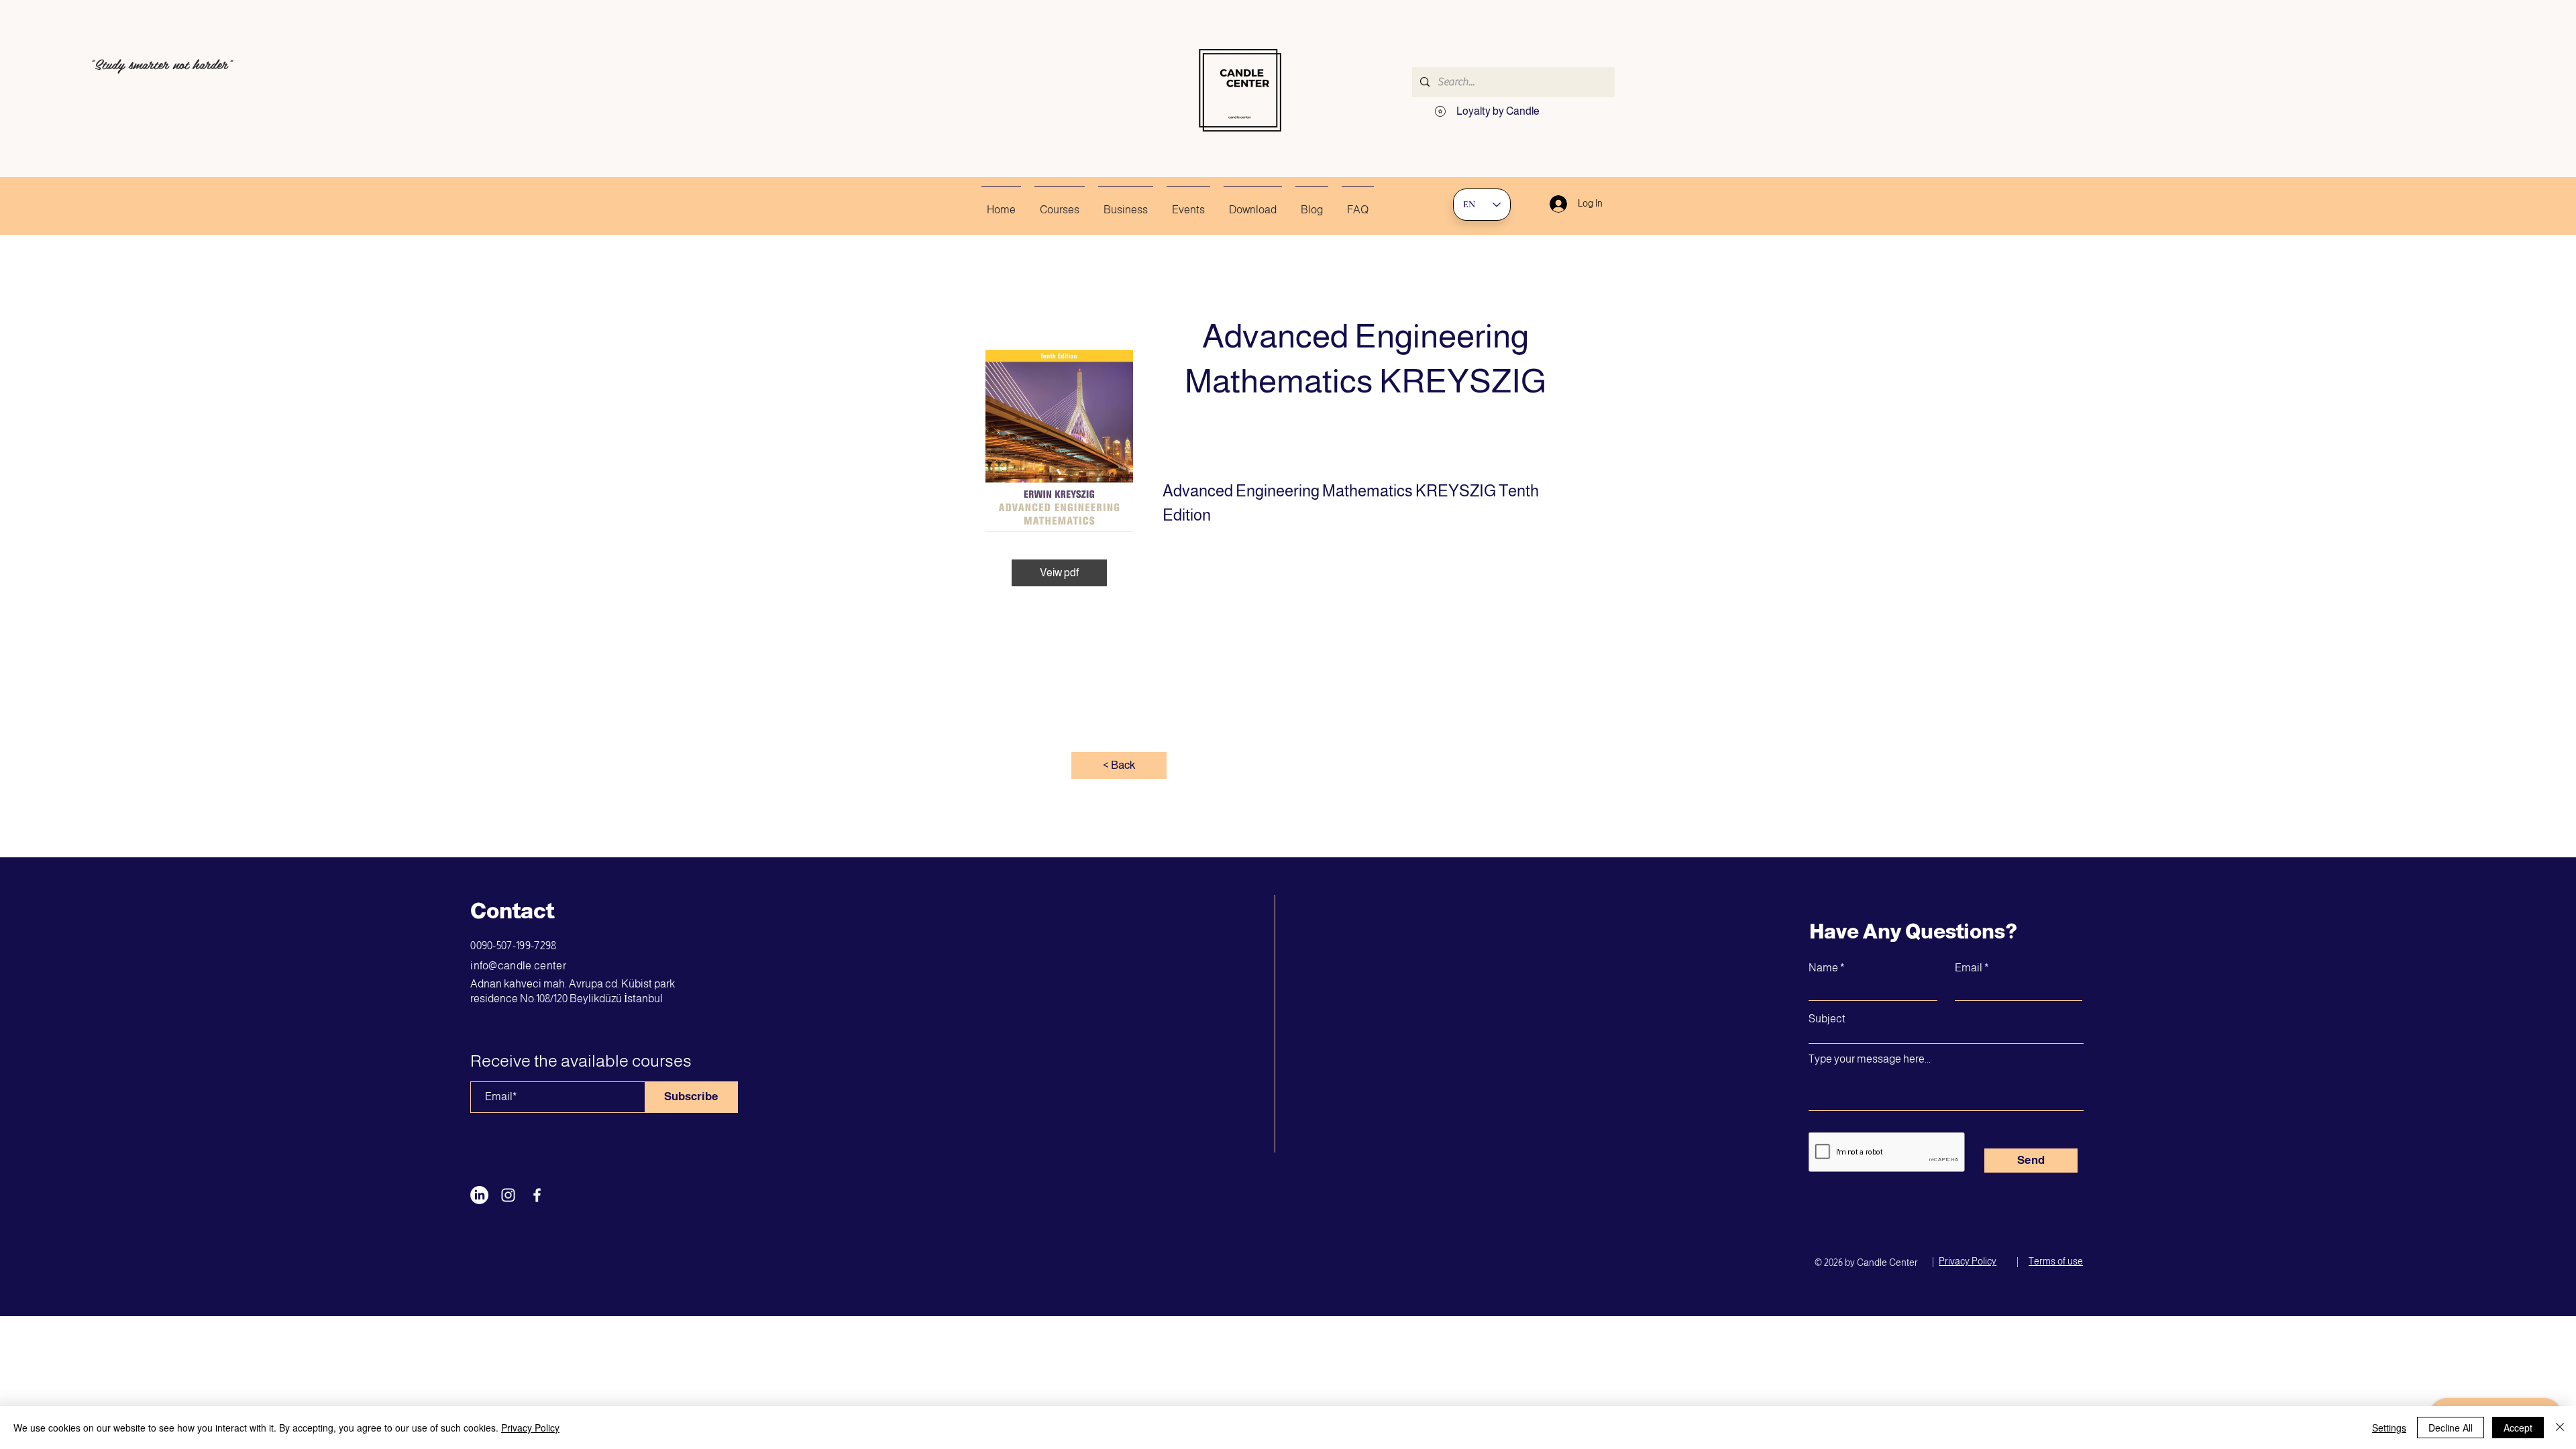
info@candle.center (518, 966)
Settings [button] (2389, 1428)
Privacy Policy (530, 1428)
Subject (1827, 1019)
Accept (2518, 1428)
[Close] (2560, 1428)
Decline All (2451, 1428)
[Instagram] (508, 1195)
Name (1823, 968)
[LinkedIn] (479, 1195)
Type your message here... (1870, 1059)
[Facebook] (537, 1195)
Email (1969, 968)
